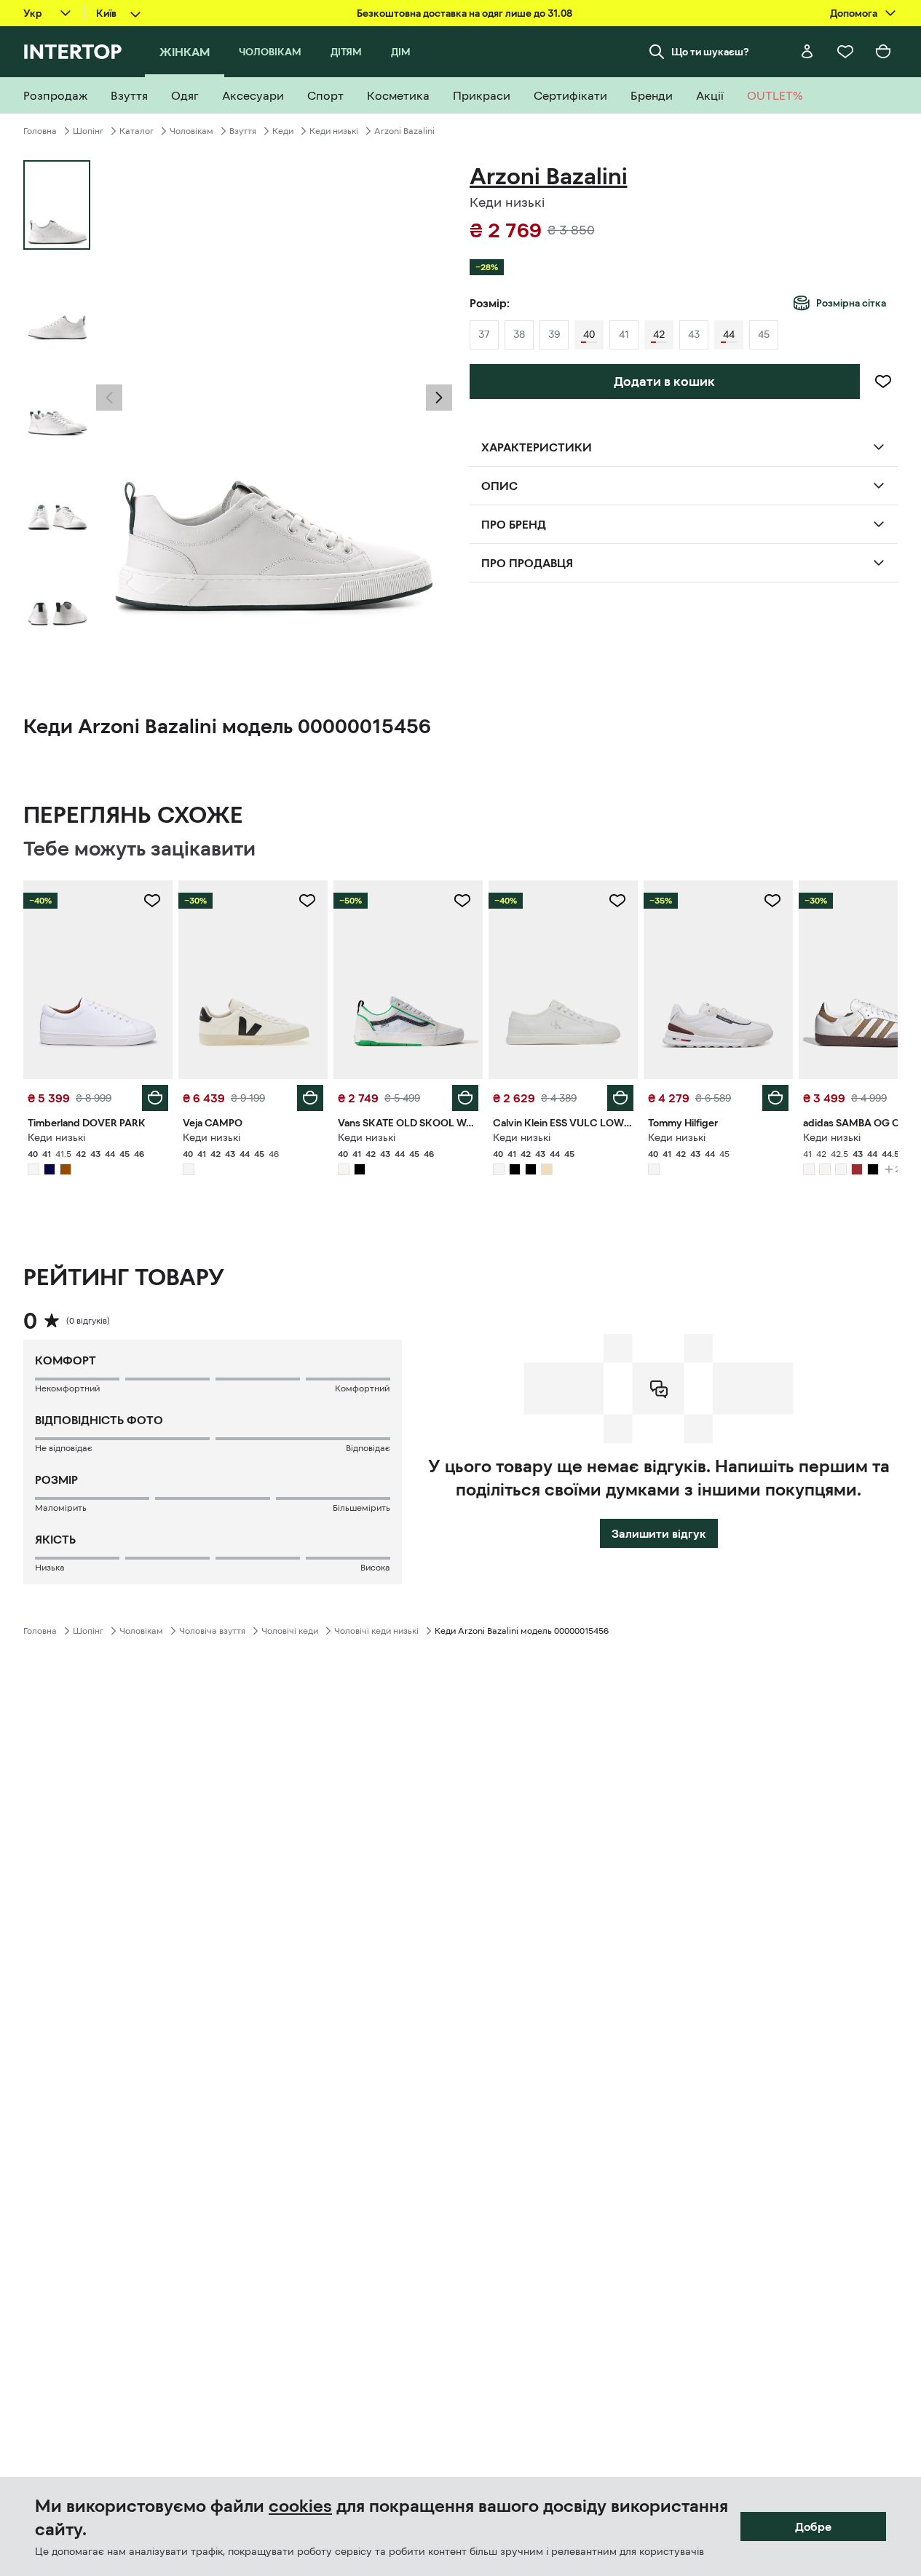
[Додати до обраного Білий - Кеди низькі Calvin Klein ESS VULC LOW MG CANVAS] (617, 901)
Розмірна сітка (851, 303)
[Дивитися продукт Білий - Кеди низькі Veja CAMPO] (253, 980)
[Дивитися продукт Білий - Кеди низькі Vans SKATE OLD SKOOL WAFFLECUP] (408, 980)
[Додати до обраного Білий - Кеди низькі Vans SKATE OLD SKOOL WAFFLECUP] (462, 901)
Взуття (243, 131)
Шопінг (88, 131)
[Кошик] (883, 52)
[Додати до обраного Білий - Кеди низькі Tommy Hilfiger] (772, 901)
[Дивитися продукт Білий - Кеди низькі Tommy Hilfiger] (718, 980)
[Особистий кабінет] (807, 52)
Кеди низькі (334, 131)
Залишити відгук (659, 1533)
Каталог (137, 131)
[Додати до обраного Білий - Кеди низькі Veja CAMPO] (307, 901)
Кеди (283, 131)
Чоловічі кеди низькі (376, 1631)
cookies (300, 2506)
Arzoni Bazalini (404, 131)
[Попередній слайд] (109, 398)
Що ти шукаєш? (710, 52)
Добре (813, 2526)
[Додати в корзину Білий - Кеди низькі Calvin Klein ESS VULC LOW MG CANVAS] (620, 1098)
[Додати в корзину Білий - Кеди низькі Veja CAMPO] (310, 1098)
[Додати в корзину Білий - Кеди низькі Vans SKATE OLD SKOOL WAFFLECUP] (465, 1098)
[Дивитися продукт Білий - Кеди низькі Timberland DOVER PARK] (98, 980)
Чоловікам (191, 131)
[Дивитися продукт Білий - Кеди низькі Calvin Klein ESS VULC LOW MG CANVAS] (563, 980)
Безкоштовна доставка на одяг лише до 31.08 (465, 13)
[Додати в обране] (883, 382)
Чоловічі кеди (290, 1631)
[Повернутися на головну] (72, 52)
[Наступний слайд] (439, 398)
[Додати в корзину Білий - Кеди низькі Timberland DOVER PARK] (155, 1098)
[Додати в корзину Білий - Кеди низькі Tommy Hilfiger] (775, 1098)
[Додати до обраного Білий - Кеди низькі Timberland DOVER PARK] (152, 901)
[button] (109, 398)
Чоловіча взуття (212, 1631)
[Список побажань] (845, 52)
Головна (40, 131)
